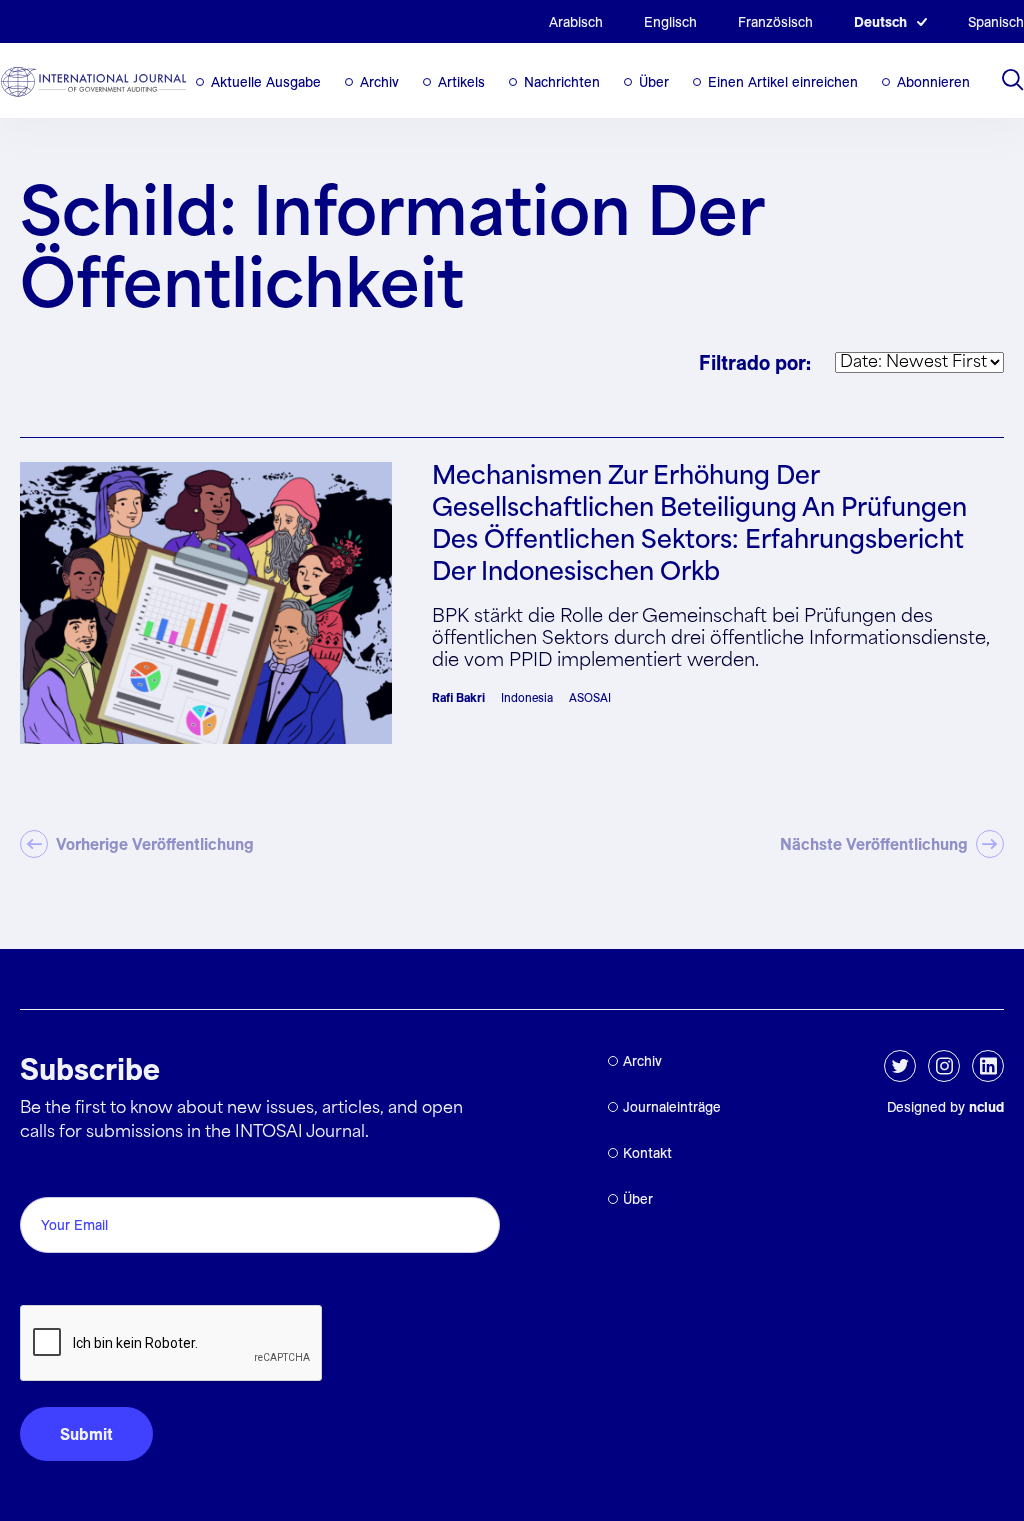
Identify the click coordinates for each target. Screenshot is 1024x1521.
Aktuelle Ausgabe (266, 82)
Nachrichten (562, 82)
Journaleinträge (672, 1107)
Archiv (379, 82)
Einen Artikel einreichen (783, 82)
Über (654, 82)
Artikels (461, 82)
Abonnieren (933, 82)
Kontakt (647, 1153)
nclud (986, 1107)
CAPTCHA (67, 1282)
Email (45, 1174)
